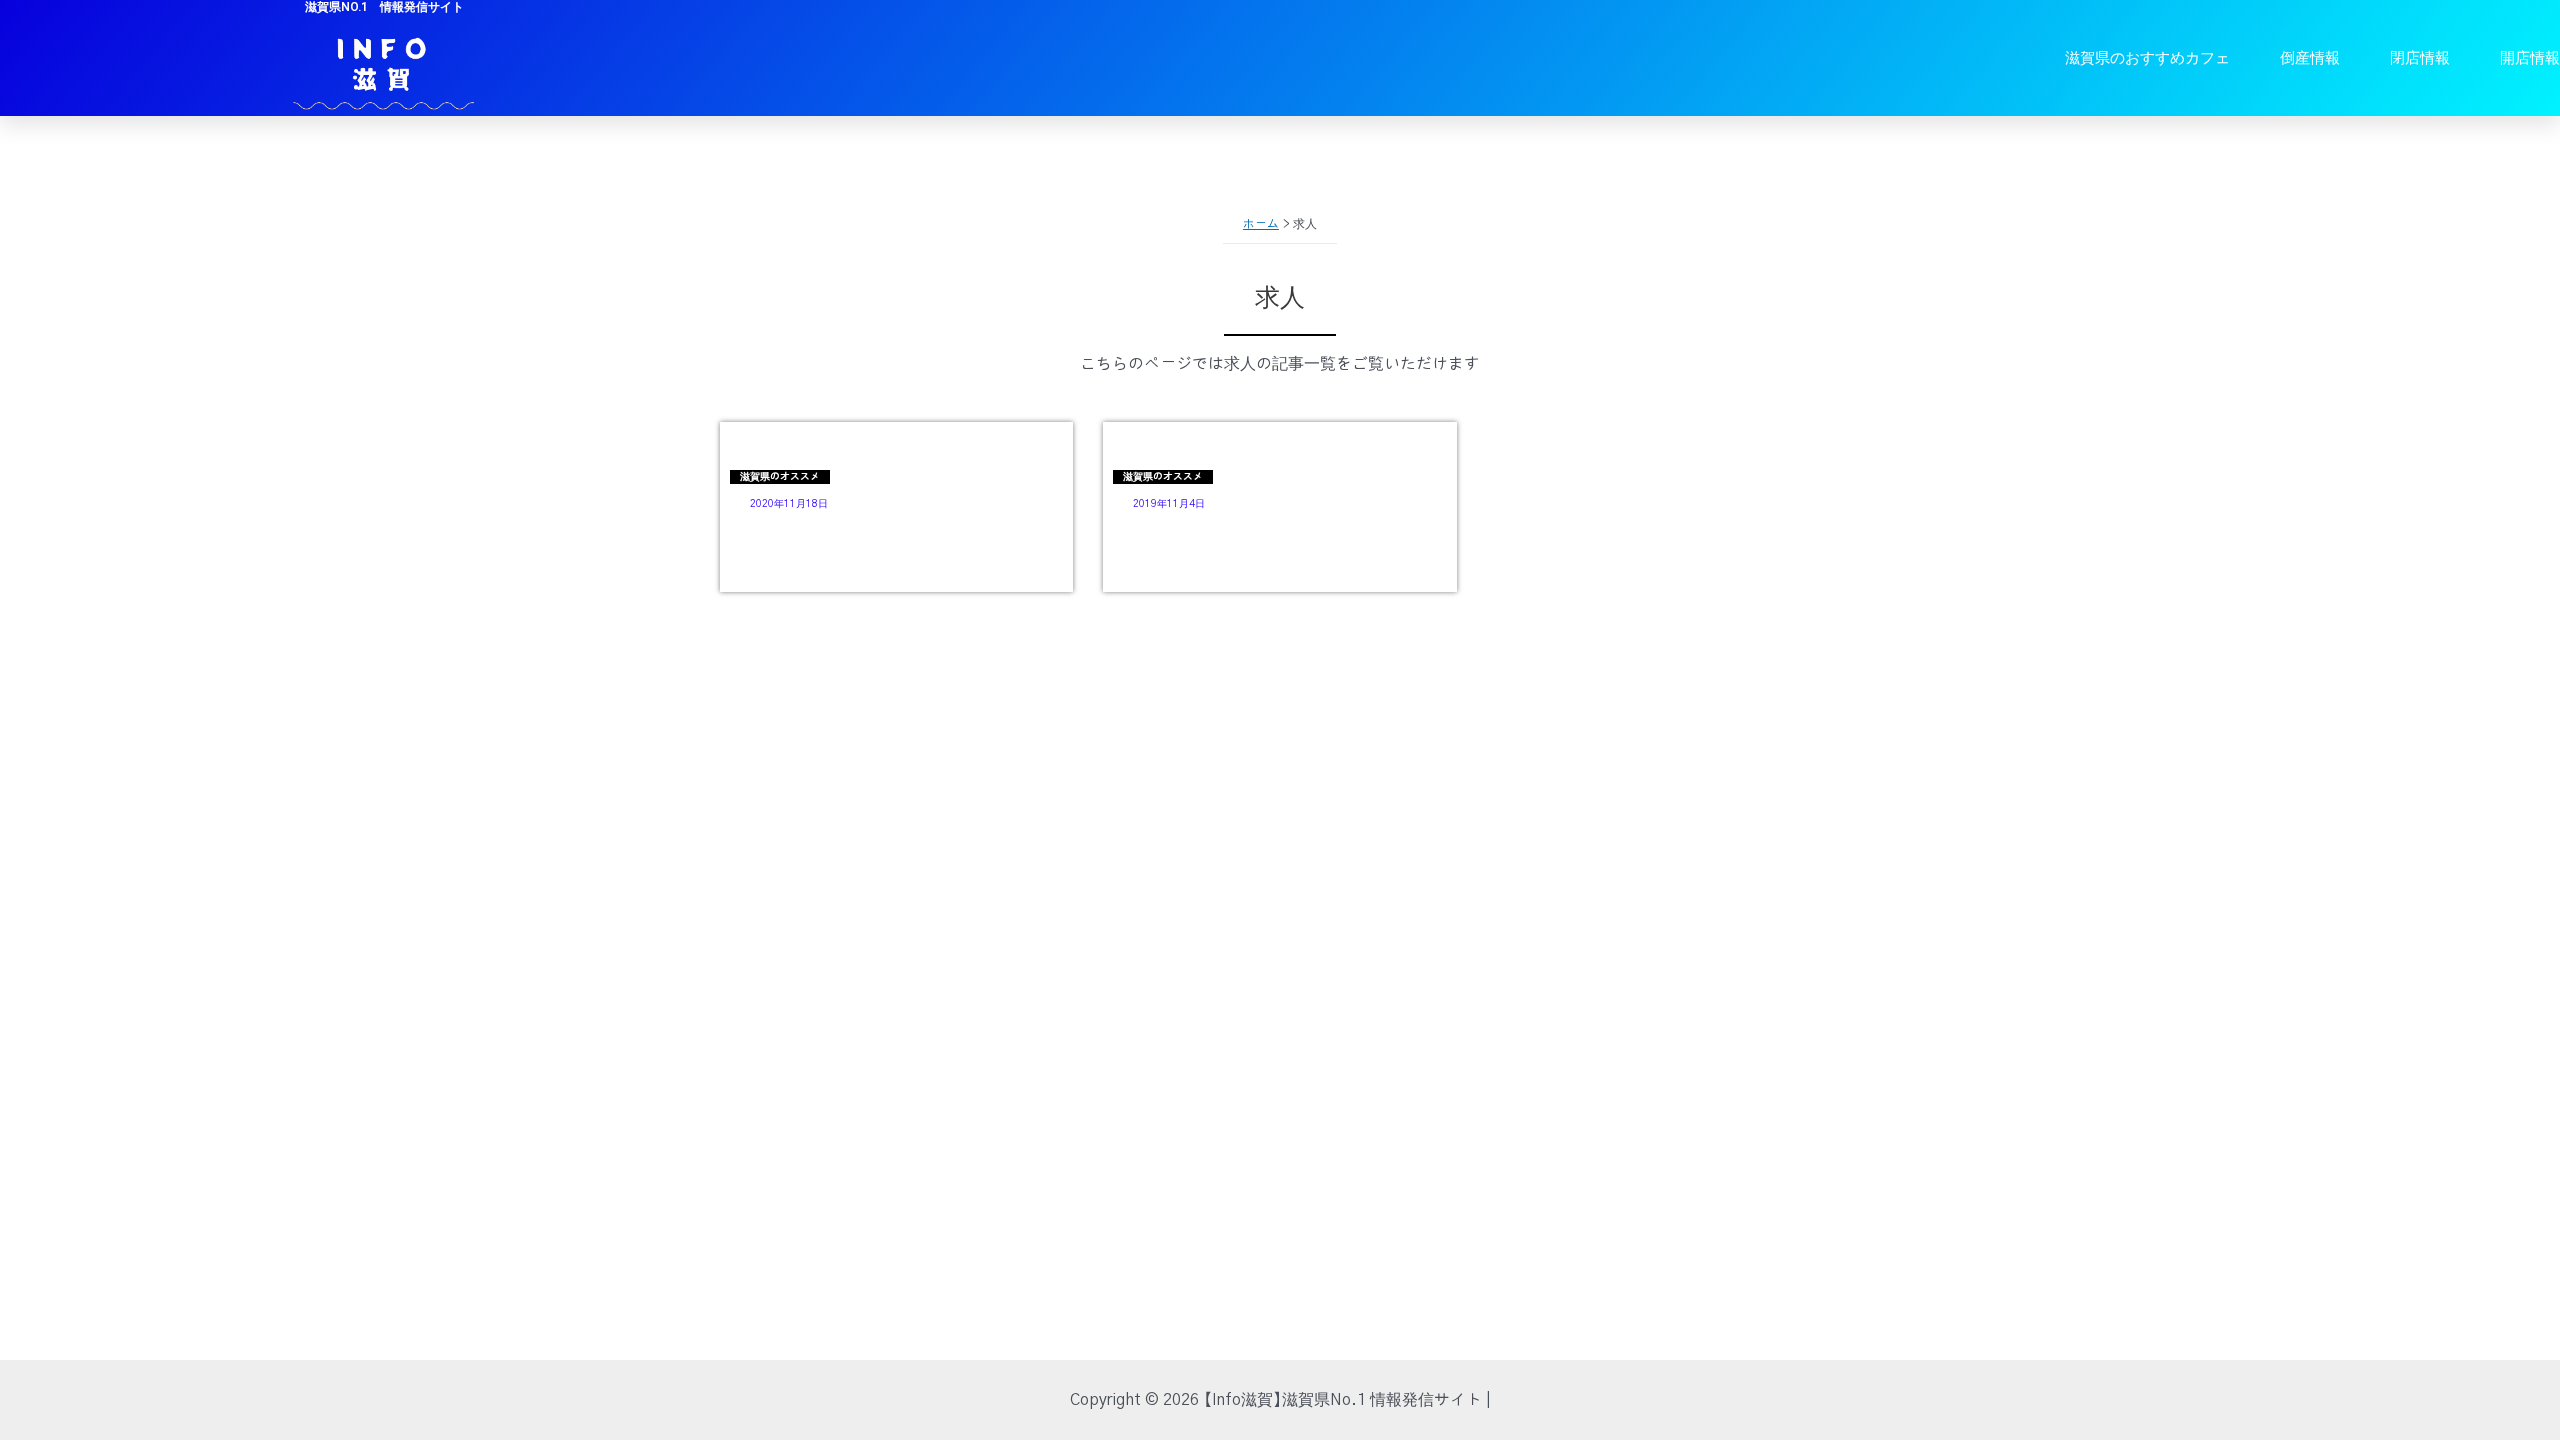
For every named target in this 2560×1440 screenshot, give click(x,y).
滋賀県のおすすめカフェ (2147, 58)
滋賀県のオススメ (780, 477)
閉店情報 (2420, 58)
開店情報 (2530, 58)
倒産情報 (2310, 58)
